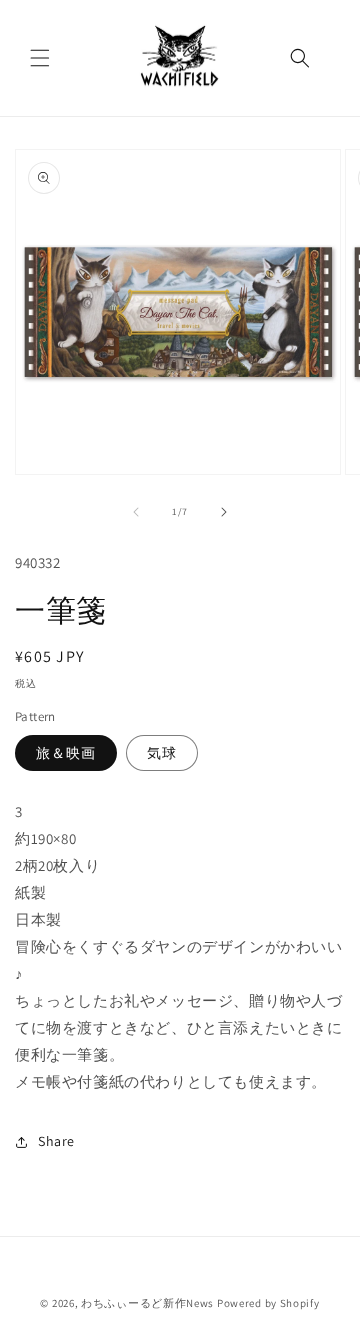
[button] (40, 58)
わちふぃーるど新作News (147, 1303)
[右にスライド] (224, 512)
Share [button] (56, 1141)
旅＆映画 (66, 753)
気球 (162, 753)
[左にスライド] (136, 512)
